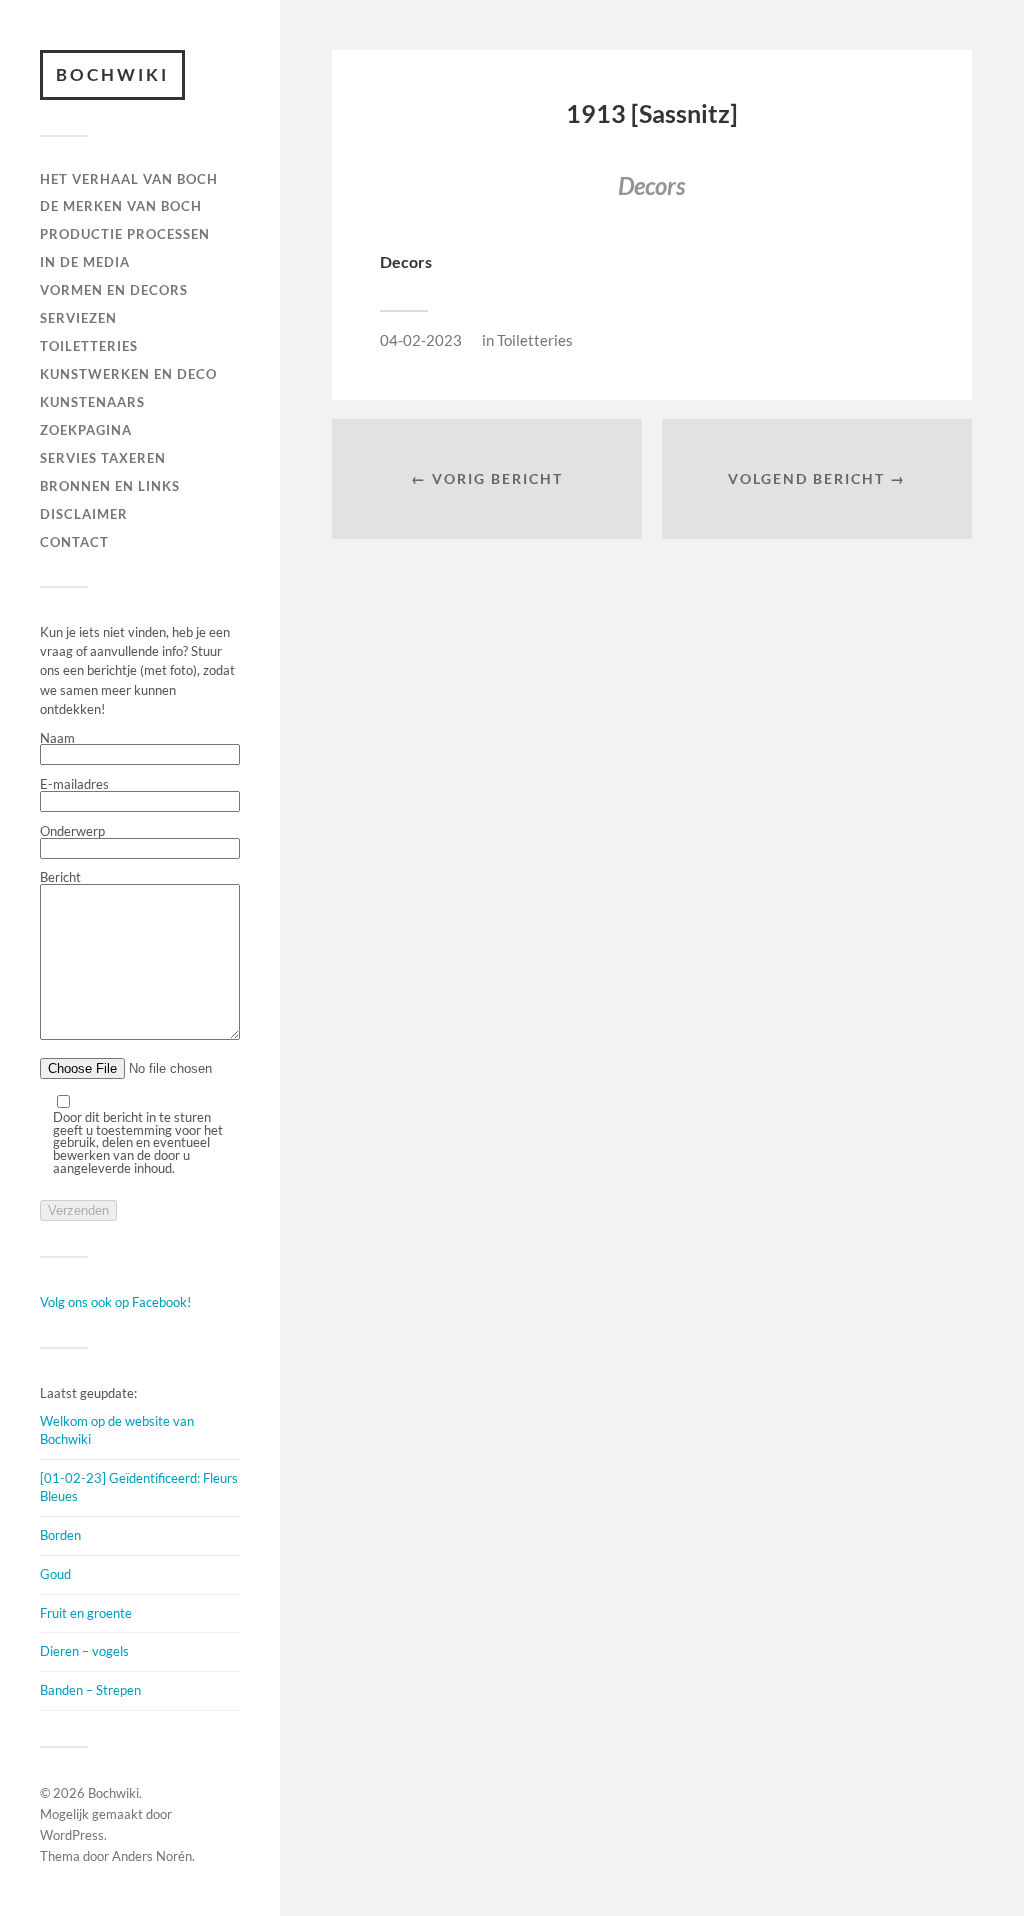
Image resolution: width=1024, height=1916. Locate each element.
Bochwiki (112, 74)
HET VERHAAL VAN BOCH (129, 179)
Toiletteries (535, 340)
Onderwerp (72, 832)
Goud (55, 1574)
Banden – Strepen (90, 1690)
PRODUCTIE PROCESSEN (125, 234)
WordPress (72, 1835)
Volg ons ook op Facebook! (115, 1302)
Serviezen (78, 318)
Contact (74, 542)
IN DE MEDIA (85, 262)
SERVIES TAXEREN (103, 458)
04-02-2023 (421, 340)
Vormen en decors (114, 290)
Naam (57, 739)
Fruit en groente (86, 1613)
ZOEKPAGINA (86, 430)
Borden (60, 1535)
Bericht (60, 878)
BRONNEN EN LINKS (110, 486)
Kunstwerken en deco (128, 374)
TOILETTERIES (89, 346)
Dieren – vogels (84, 1651)
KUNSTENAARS (92, 402)
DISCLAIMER (84, 514)
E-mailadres (74, 785)
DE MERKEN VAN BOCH (121, 206)
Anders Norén (152, 1856)
